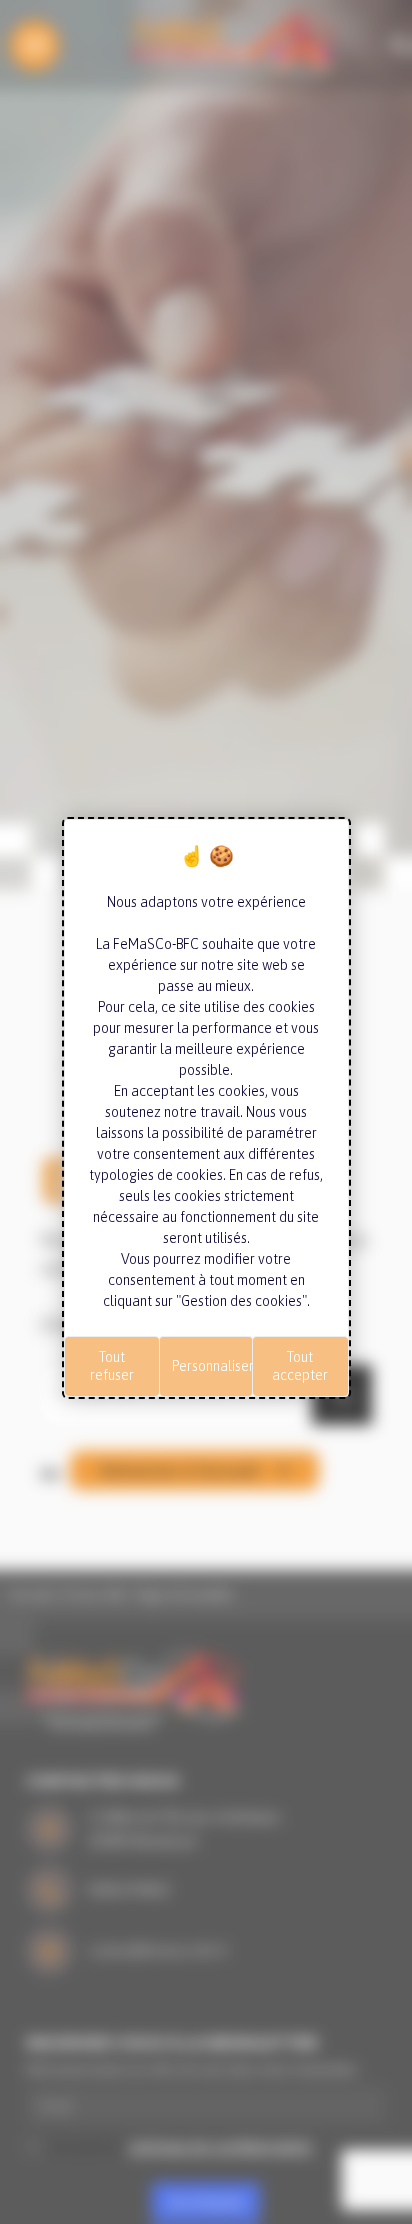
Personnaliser (212, 1366)
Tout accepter (300, 1366)
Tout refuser (112, 1366)
